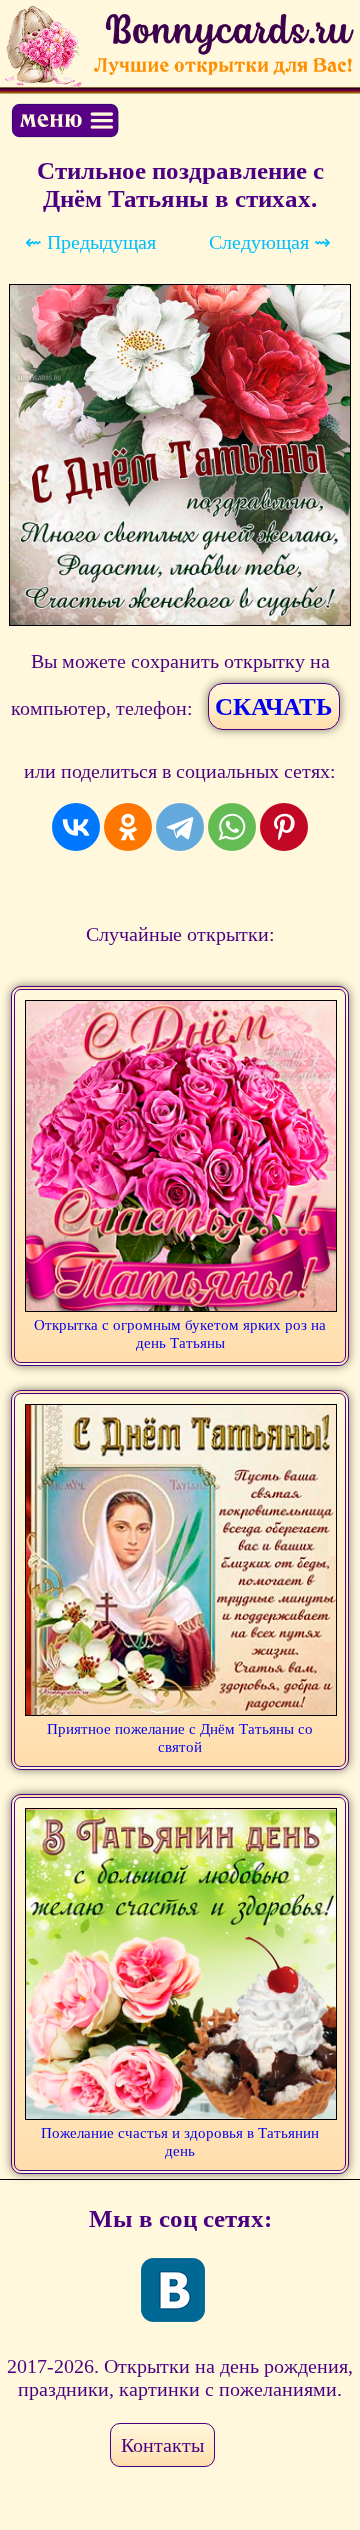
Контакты (162, 2445)
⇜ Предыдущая (90, 242)
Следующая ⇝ (270, 242)
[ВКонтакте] (76, 827)
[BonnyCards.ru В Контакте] (173, 2290)
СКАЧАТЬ (274, 706)
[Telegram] (180, 827)
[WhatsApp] (232, 827)
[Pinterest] (284, 827)
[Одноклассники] (128, 827)
